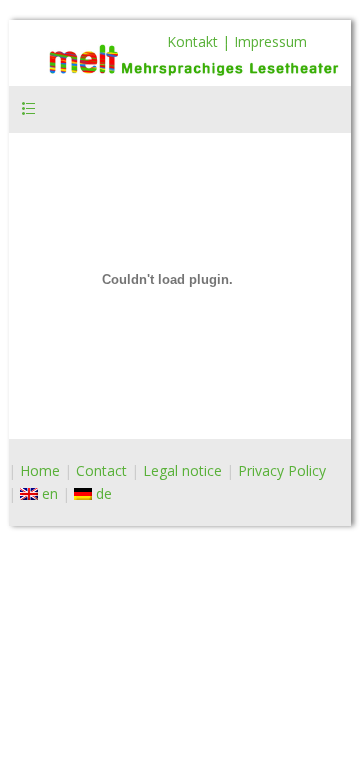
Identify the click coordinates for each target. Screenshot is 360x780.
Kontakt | (200, 41)
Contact (101, 470)
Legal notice (182, 470)
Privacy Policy (282, 470)
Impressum (270, 41)
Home (40, 470)
